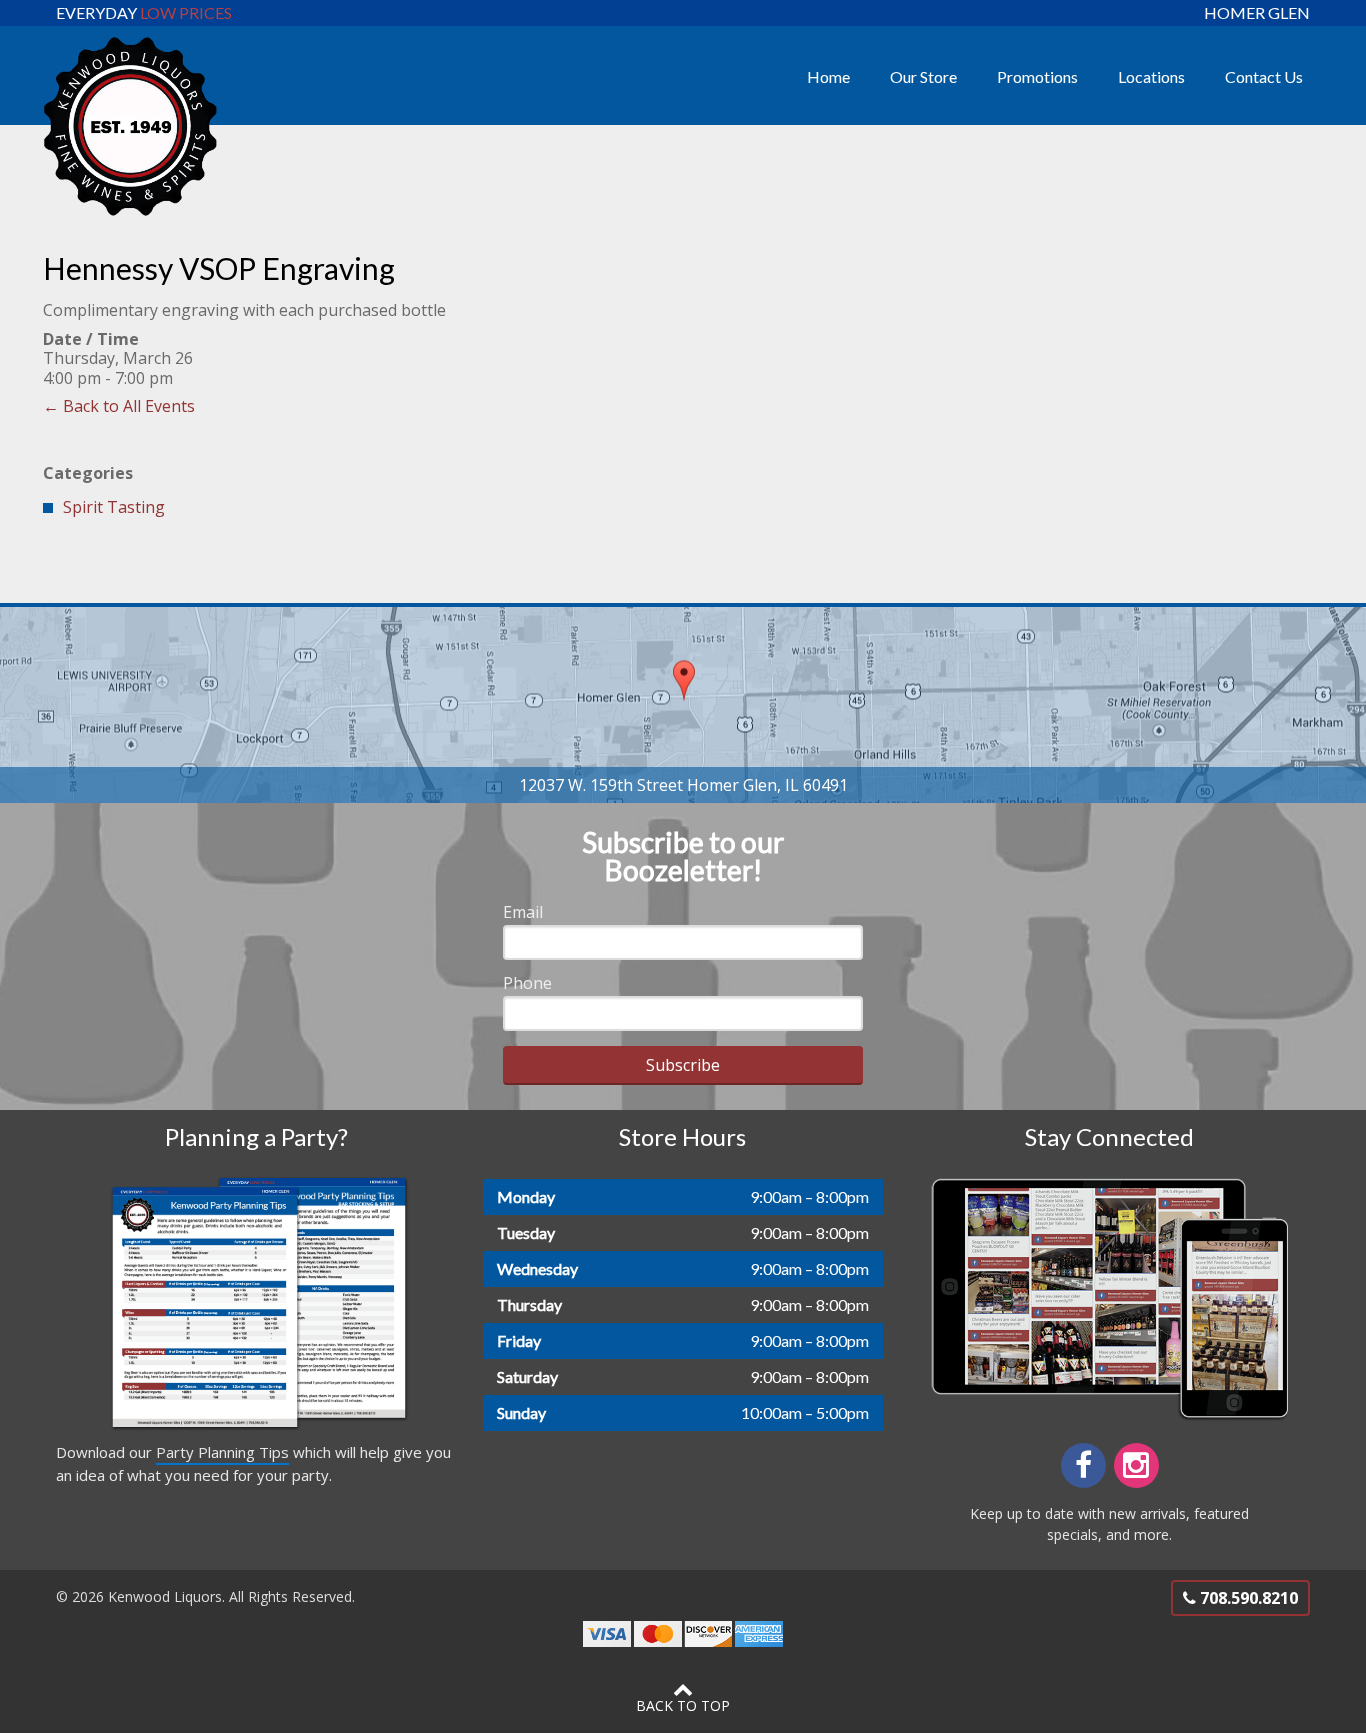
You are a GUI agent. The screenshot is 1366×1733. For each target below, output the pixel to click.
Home (828, 76)
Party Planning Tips (222, 1452)
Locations (1151, 76)
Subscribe (683, 1065)
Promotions (1037, 76)
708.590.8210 (1247, 1598)
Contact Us (1264, 76)
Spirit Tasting (114, 507)
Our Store (923, 76)
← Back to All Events (119, 406)
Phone (527, 983)
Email (523, 912)
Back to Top (683, 1705)
